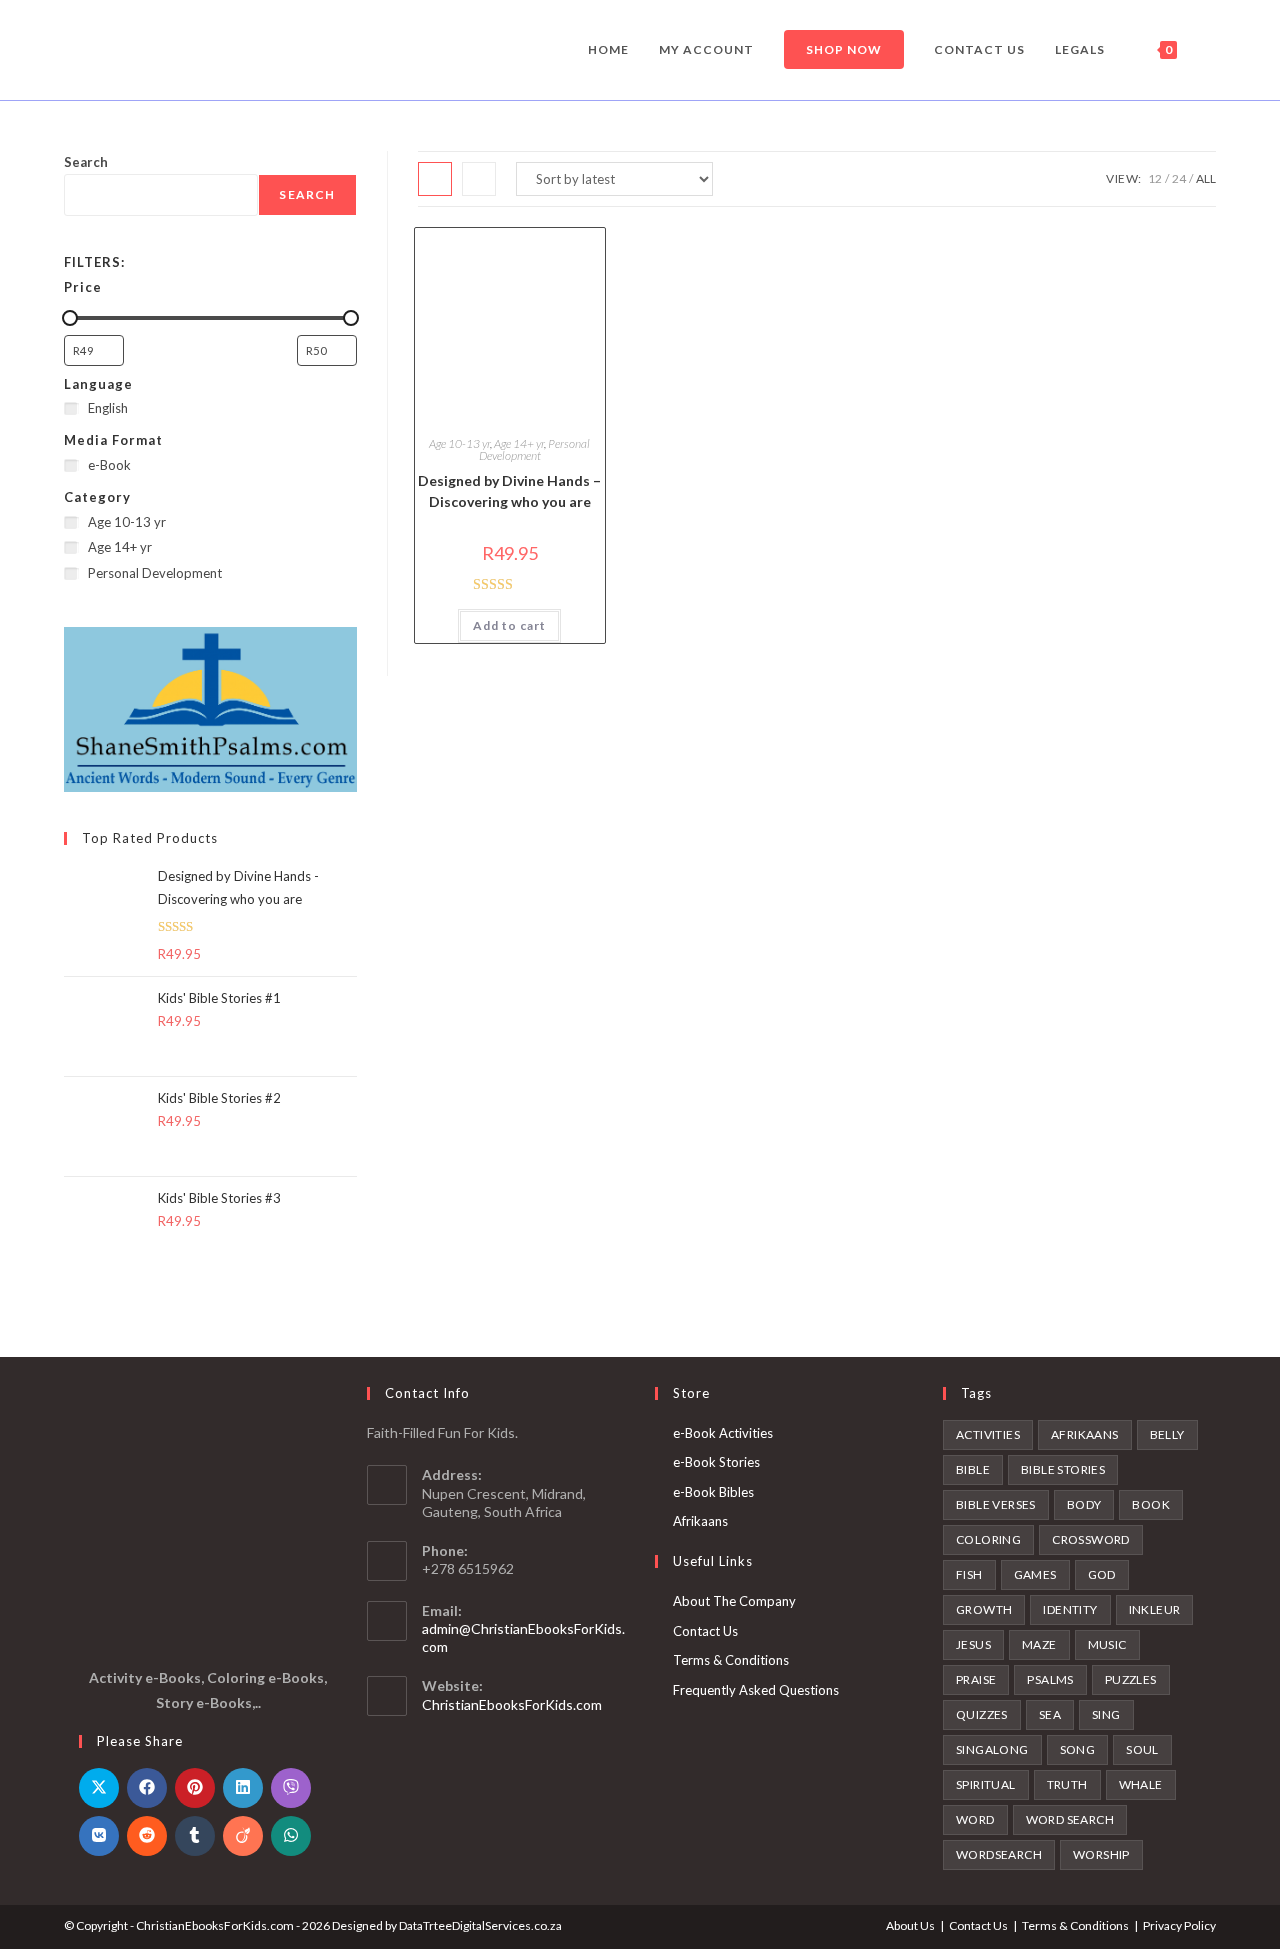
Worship (1101, 1854)
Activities (988, 1434)
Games (1035, 1574)
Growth (984, 1609)
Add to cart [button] (509, 625)
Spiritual (986, 1784)
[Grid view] (435, 179)
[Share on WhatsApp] (291, 1836)
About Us (910, 1925)
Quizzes (982, 1714)
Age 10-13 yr (459, 443)
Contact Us (705, 1631)
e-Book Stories (716, 1462)
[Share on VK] (99, 1836)
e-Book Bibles (713, 1492)
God (1102, 1574)
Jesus (973, 1644)
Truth (1067, 1784)
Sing (1106, 1714)
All (1206, 178)
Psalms (1050, 1679)
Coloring (988, 1539)
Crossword (1091, 1539)
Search (86, 162)
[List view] (479, 179)
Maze (1039, 1644)
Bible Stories (1063, 1469)
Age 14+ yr (519, 443)
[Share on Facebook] (147, 1788)
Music (1107, 1644)
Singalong (992, 1749)
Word (975, 1819)
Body (1084, 1504)
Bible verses (996, 1504)
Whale (1141, 1784)
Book (1151, 1504)
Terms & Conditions (731, 1660)
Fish (969, 1574)
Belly (1167, 1434)
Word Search (1070, 1819)
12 (1155, 178)
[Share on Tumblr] (195, 1836)
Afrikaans (700, 1521)
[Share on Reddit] (147, 1836)
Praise (976, 1679)
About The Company (734, 1601)
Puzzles (1131, 1679)
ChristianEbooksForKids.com (512, 1704)
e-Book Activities (723, 1433)
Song (1078, 1749)
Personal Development (535, 449)
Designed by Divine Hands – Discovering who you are (509, 491)
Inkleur (1155, 1609)
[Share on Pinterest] (195, 1788)
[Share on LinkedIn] (243, 1788)
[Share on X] (99, 1788)
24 (1179, 178)
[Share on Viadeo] (243, 1836)
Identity (1070, 1609)
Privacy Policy (1179, 1925)
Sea (1050, 1714)
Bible (973, 1469)
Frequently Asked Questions (756, 1690)
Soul (1142, 1749)
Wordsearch (999, 1854)
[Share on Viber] (291, 1788)
